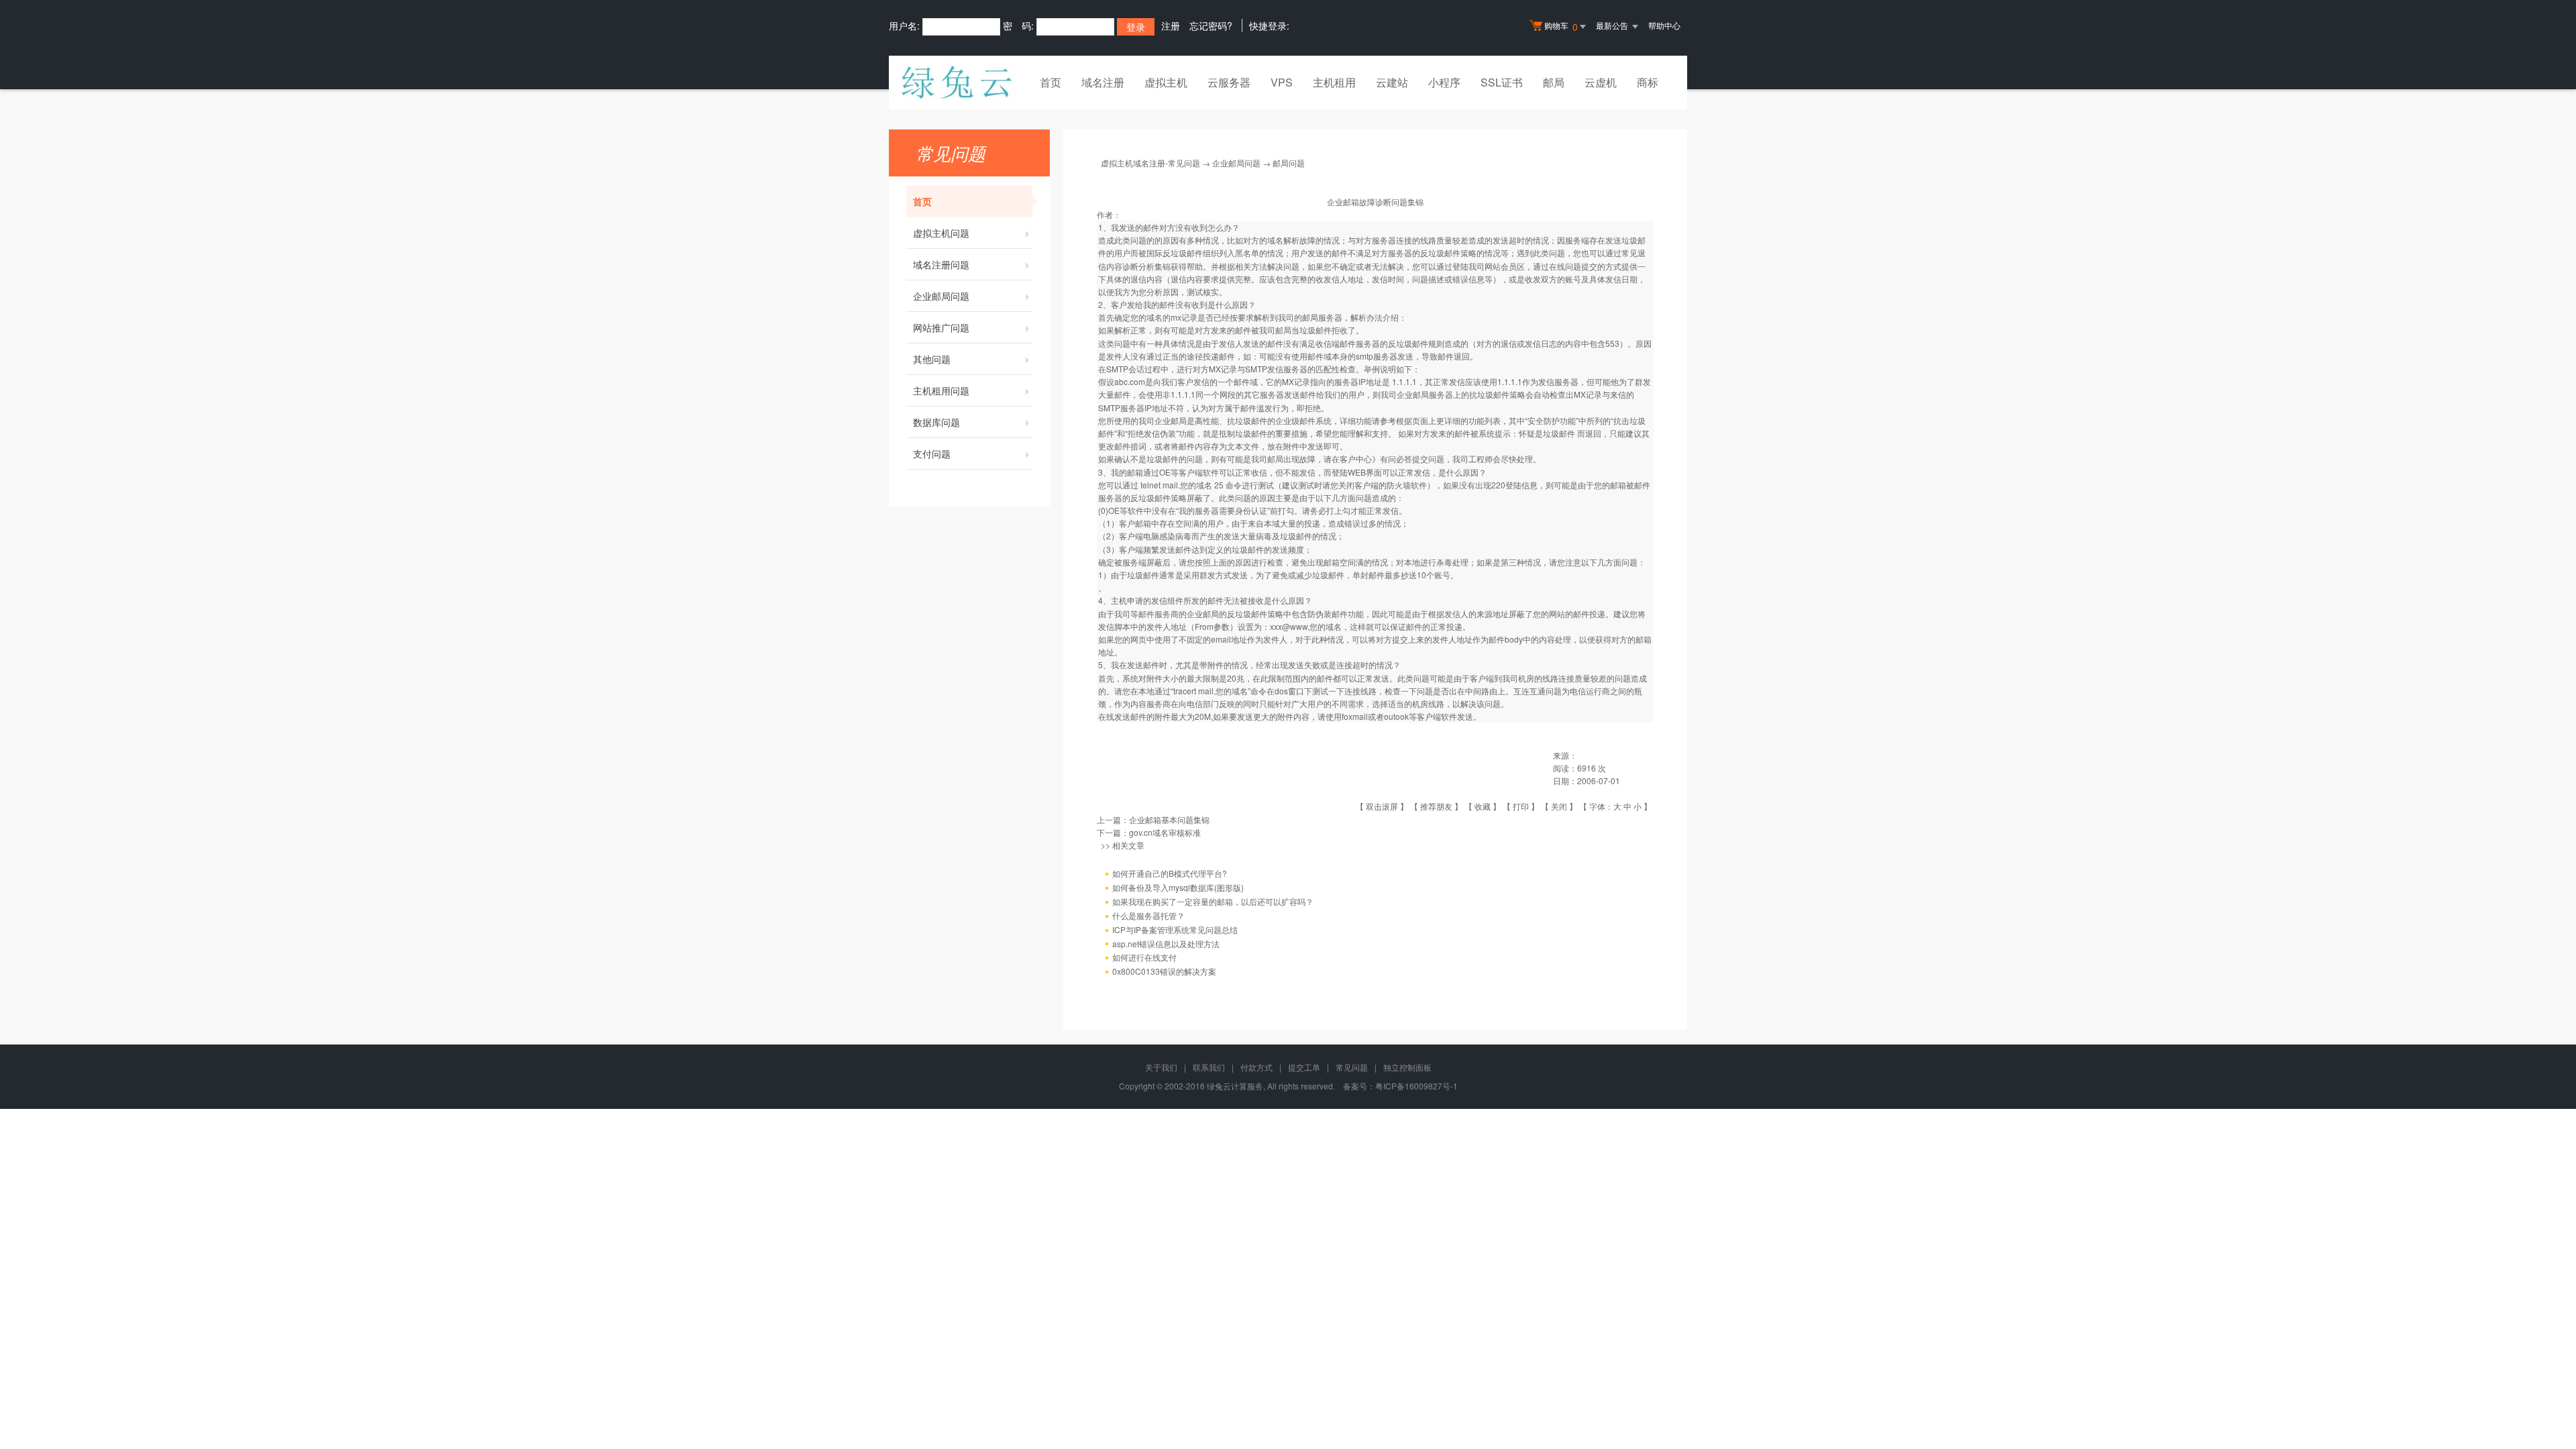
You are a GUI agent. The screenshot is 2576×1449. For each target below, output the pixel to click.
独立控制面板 (1407, 1067)
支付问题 (932, 453)
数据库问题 (936, 422)
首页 (1051, 82)
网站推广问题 (941, 327)
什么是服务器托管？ (1148, 915)
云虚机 (1601, 82)
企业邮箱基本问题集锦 (1169, 819)
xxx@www (1289, 626)
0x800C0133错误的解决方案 (1164, 971)
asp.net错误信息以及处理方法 (1166, 944)
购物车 (1561, 26)
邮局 (1554, 82)
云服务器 (1229, 82)
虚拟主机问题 (941, 233)
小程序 (1444, 82)
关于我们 (1161, 1067)
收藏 (1483, 806)
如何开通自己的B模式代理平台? (1170, 873)
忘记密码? (1211, 25)
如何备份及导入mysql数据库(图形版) (1178, 887)
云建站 (1392, 82)
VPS (1282, 82)
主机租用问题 (941, 390)
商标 (1648, 82)
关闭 (1559, 806)
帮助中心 (1664, 25)
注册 (1171, 25)
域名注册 (1103, 82)
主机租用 (1334, 82)
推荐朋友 (1436, 806)
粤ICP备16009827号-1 (1416, 1086)
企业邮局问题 (941, 296)
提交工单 (1304, 1067)
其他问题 (932, 359)
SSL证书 (1502, 82)
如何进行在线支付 (1144, 957)
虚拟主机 (1166, 82)
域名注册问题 (941, 264)
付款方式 (1256, 1067)
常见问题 (1352, 1067)
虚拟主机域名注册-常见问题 (1150, 163)
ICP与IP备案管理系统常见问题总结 (1175, 929)
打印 (1521, 806)
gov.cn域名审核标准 (1165, 832)
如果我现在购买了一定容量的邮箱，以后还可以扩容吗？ (1213, 901)
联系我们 (1209, 1067)
